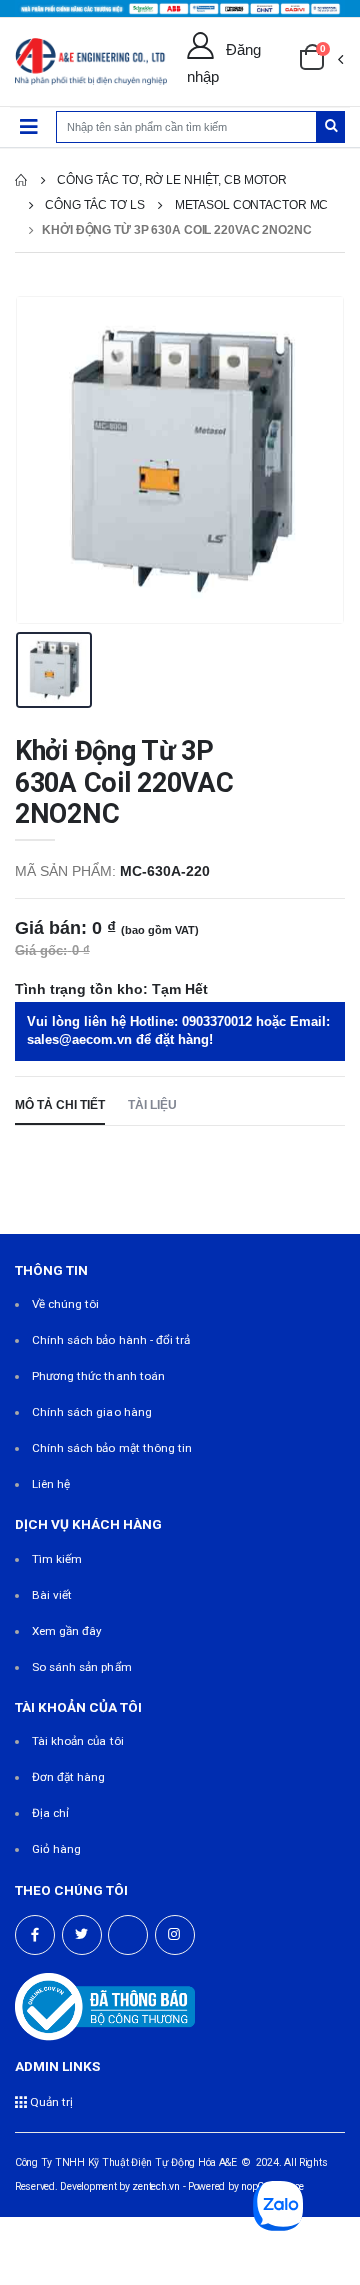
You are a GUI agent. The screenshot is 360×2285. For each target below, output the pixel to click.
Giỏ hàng (56, 1849)
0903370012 (217, 1022)
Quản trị (50, 2102)
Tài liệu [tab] (152, 1104)
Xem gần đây (67, 1631)
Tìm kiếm (57, 1559)
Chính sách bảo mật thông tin (112, 1448)
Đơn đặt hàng (69, 1777)
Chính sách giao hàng (92, 1412)
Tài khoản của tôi (78, 1741)
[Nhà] (21, 180)
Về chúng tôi (66, 1304)
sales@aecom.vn (79, 1040)
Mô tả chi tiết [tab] (60, 1104)
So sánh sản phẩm (82, 1667)
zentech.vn (155, 2186)
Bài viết (52, 1595)
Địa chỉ (50, 1813)
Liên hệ (51, 1484)
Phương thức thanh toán (98, 1376)
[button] (321, 62)
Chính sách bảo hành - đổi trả (111, 1340)
